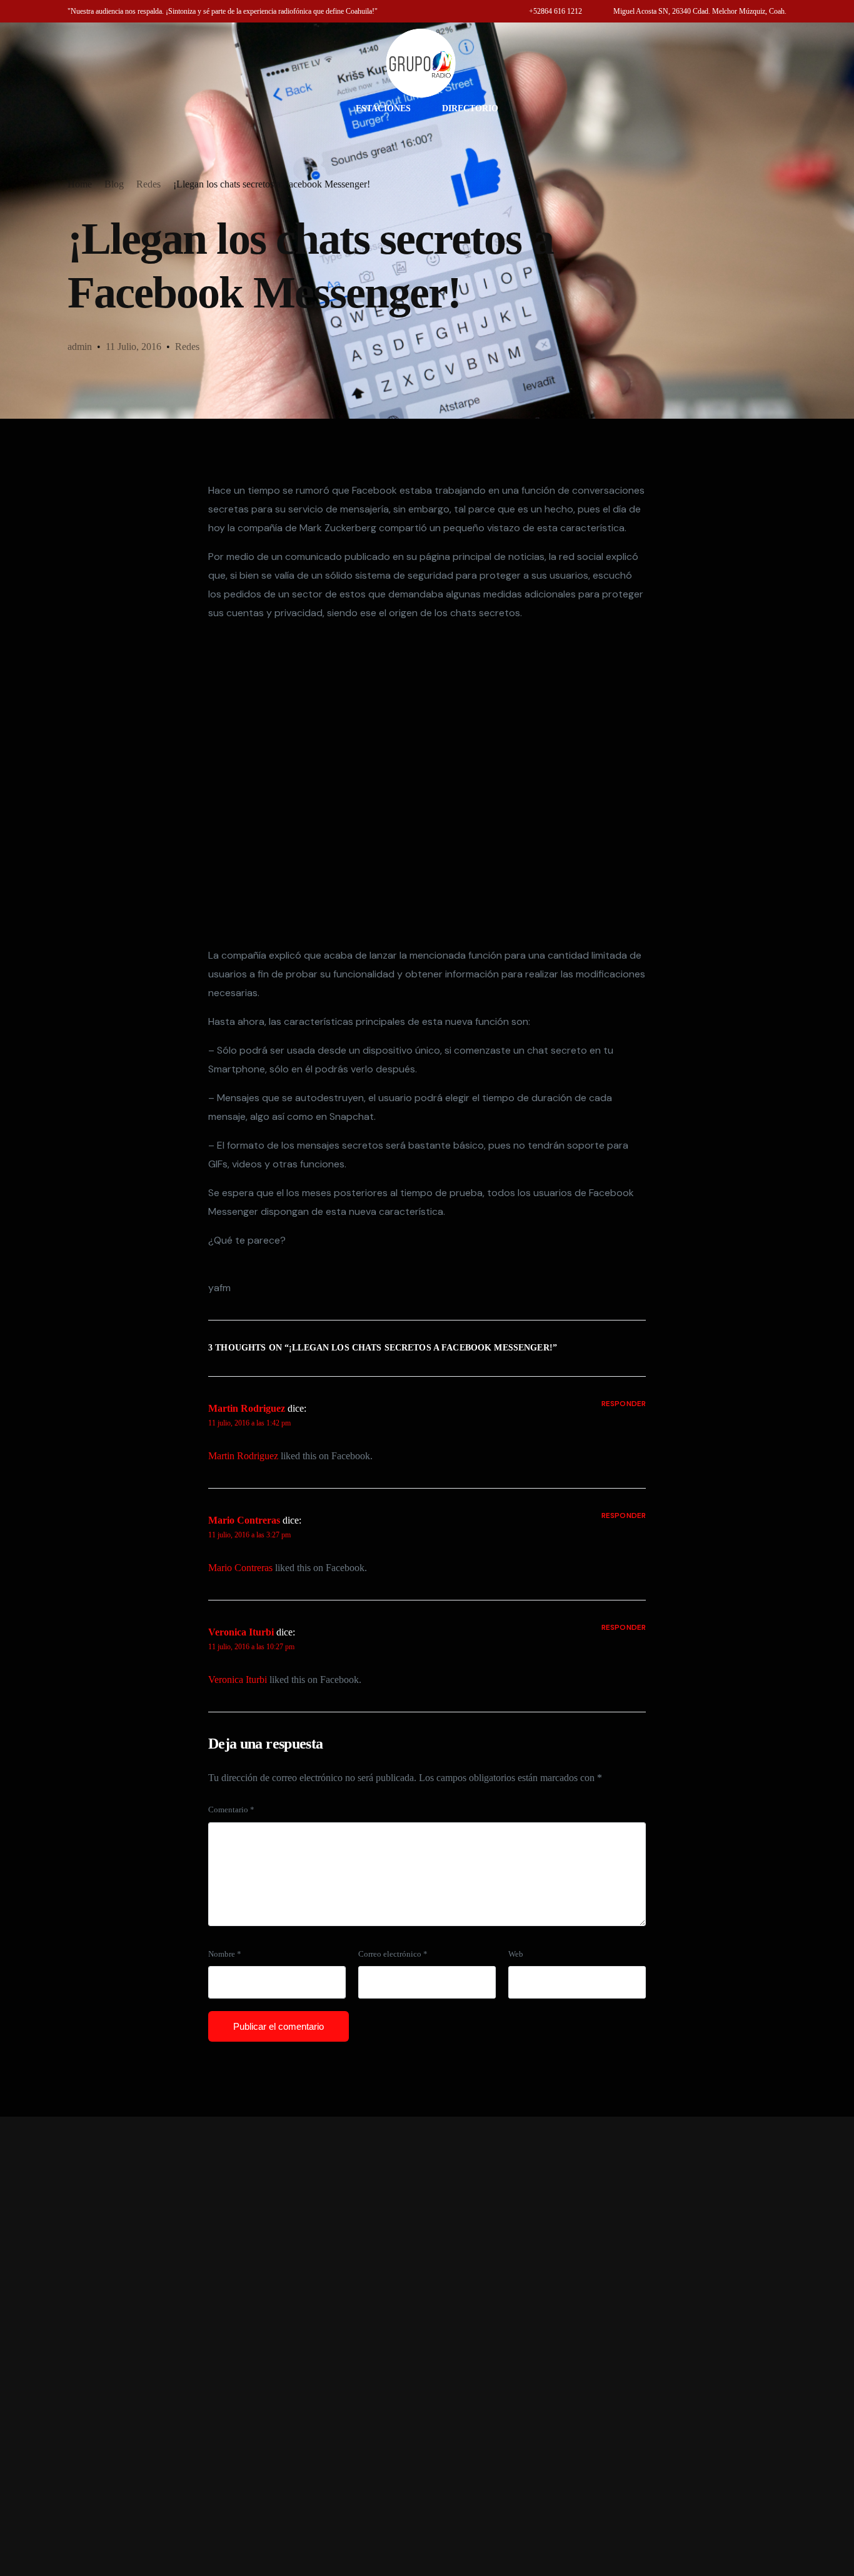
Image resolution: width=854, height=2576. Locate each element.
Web (516, 1954)
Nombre (225, 1954)
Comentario (231, 1810)
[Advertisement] (427, 2346)
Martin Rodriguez (247, 1408)
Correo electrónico (393, 1954)
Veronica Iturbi (241, 1632)
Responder (624, 1404)
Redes (187, 347)
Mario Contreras (244, 1520)
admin (80, 347)
